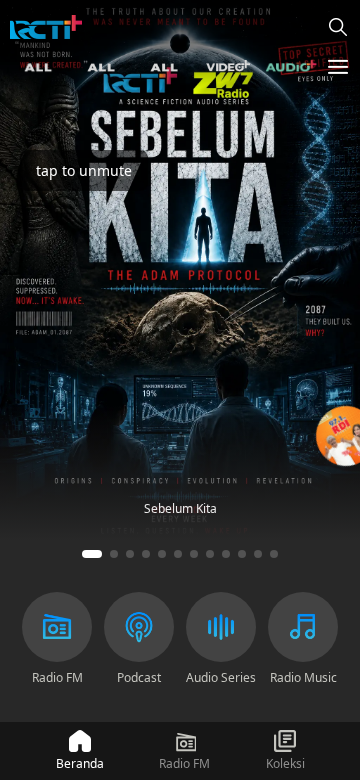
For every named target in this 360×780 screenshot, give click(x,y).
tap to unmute (84, 170)
